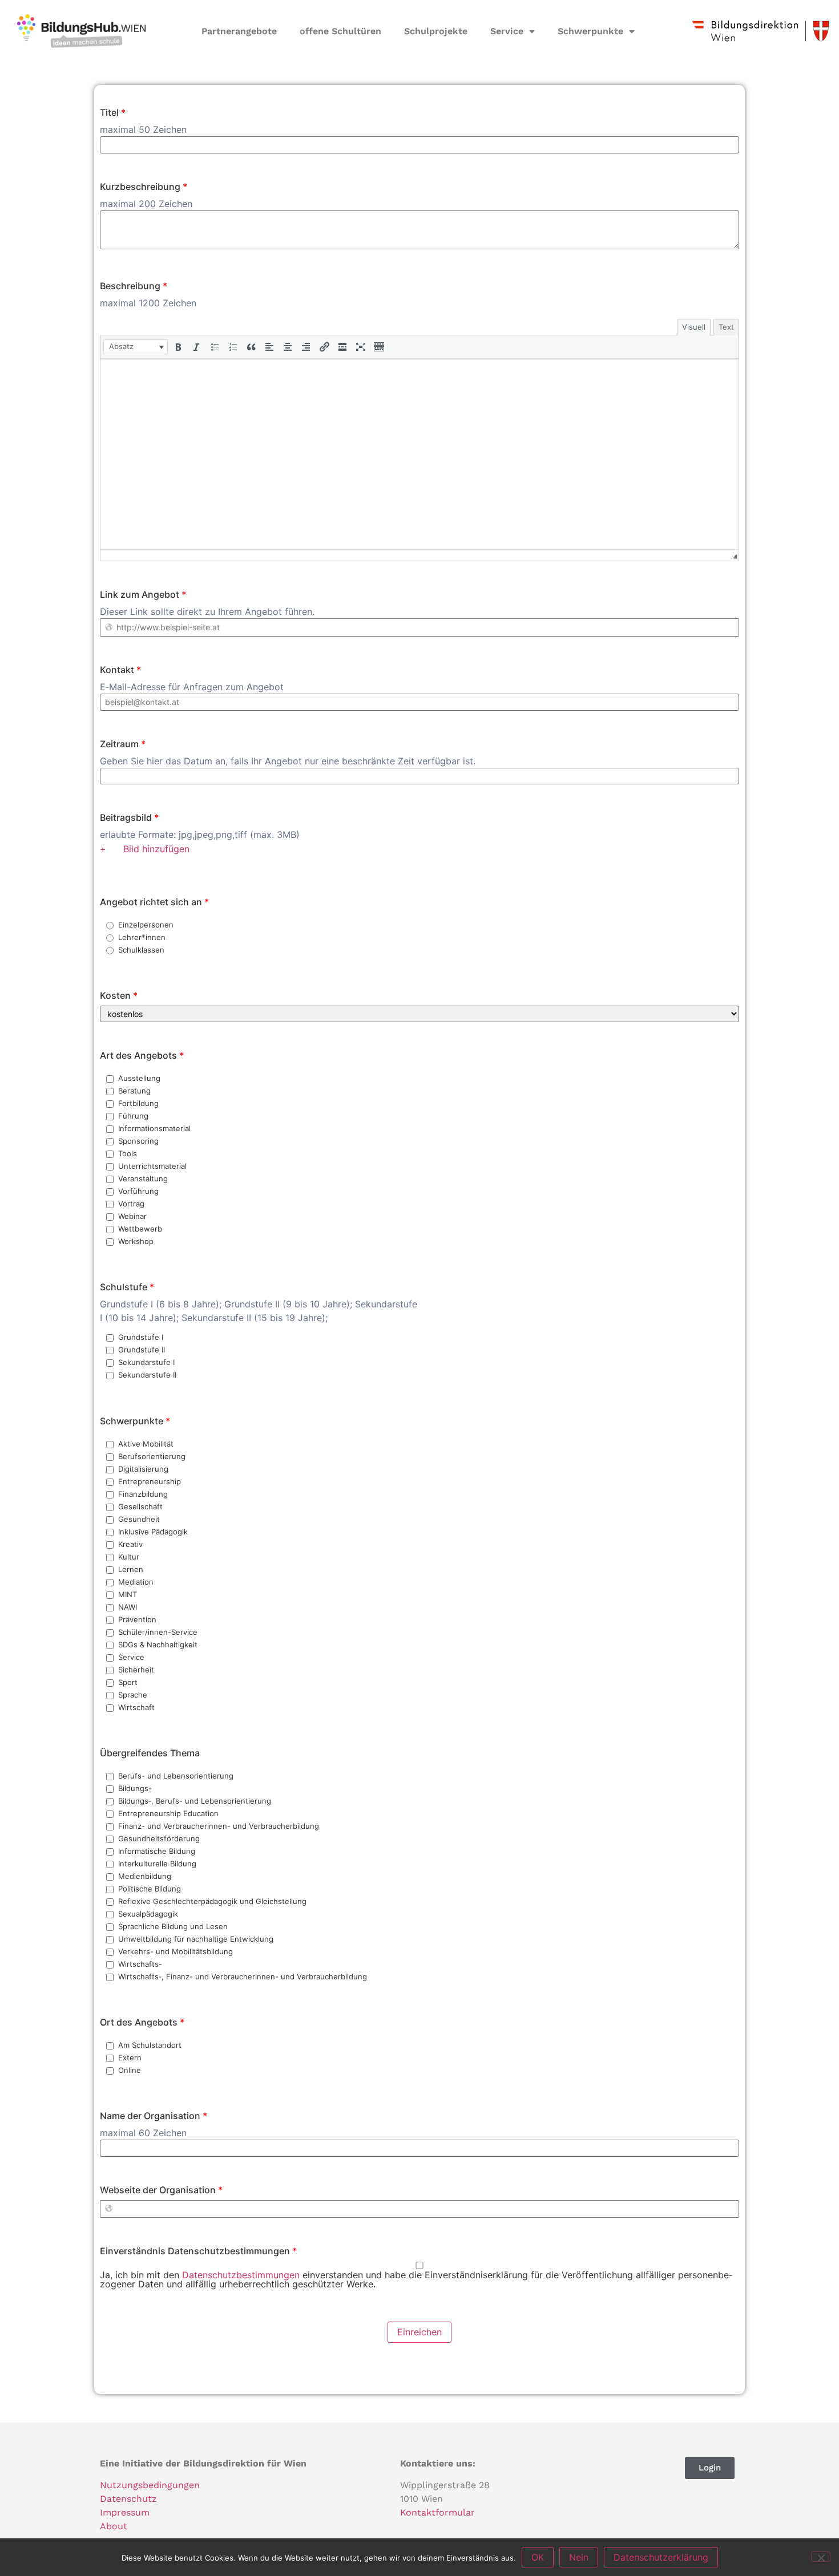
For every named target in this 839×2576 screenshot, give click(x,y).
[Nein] (821, 2557)
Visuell (694, 327)
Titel (113, 112)
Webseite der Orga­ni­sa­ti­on (161, 2190)
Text (726, 327)
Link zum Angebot (143, 594)
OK (538, 2557)
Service (507, 31)
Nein (579, 2557)
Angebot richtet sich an (154, 902)
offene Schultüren (340, 31)
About (114, 2526)
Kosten (119, 995)
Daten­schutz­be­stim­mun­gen (241, 2275)
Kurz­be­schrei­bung (144, 187)
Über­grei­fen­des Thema (150, 1753)
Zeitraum (123, 744)
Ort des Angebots (142, 2022)
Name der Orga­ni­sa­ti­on (154, 2116)
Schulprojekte (436, 31)
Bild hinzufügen (158, 849)
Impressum (125, 2512)
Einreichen (419, 2332)
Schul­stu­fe (127, 1287)
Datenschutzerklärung (661, 2557)
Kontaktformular (437, 2512)
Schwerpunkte (590, 31)
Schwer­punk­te (135, 1421)
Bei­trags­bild (129, 817)
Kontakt (120, 670)
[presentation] (136, 347)
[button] (136, 347)
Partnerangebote (239, 31)
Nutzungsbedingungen (150, 2485)
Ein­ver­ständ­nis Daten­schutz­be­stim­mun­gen (198, 2251)
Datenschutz (128, 2499)
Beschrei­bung (134, 286)
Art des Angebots (142, 1055)
